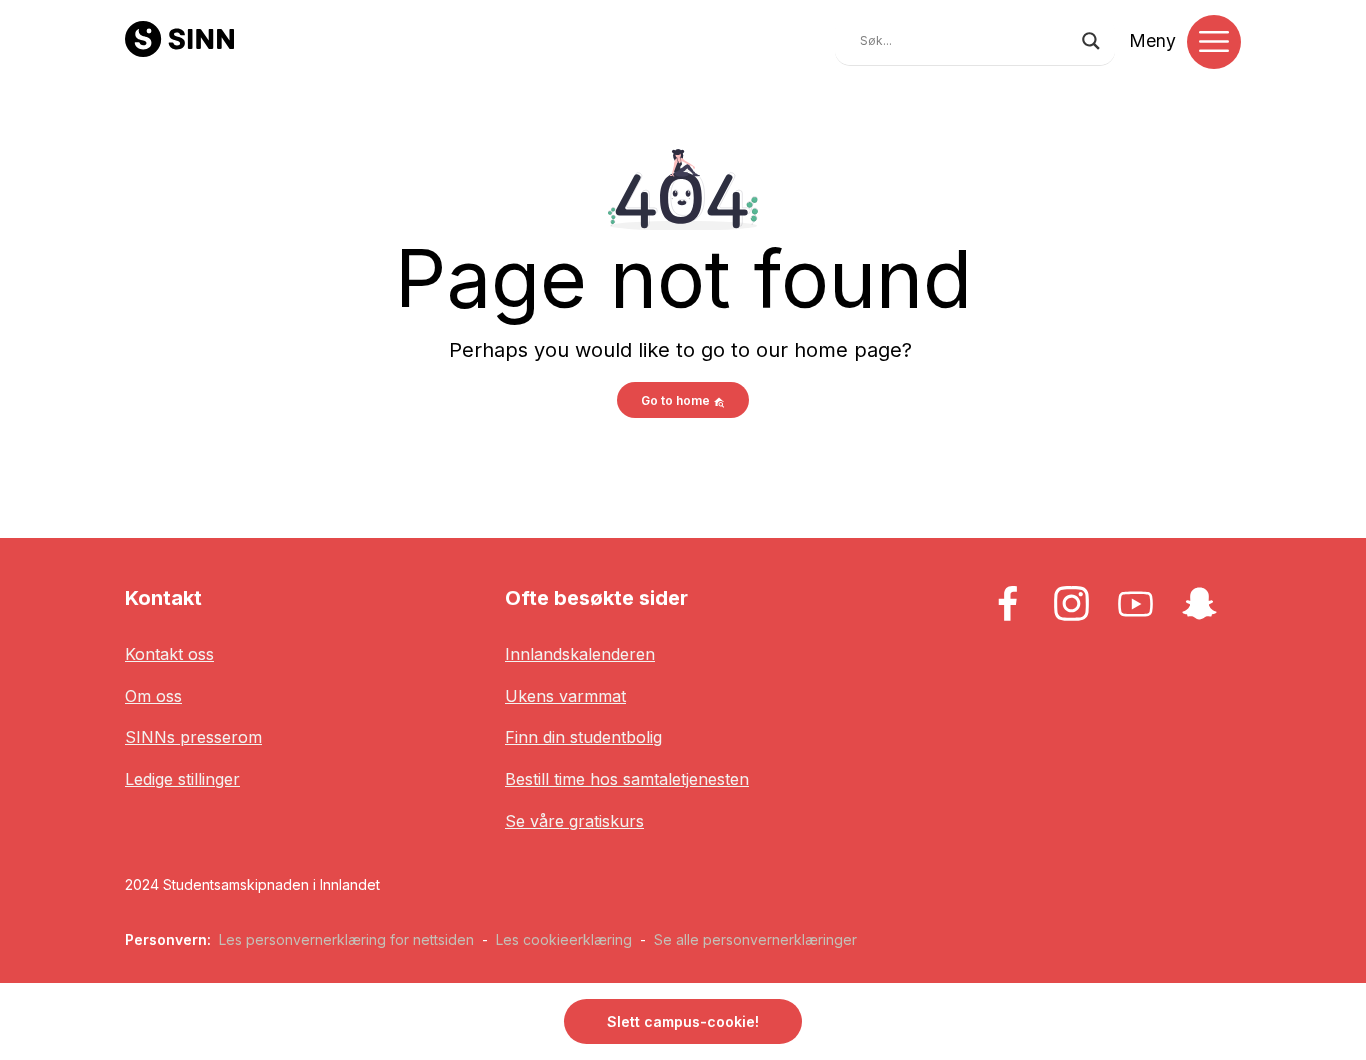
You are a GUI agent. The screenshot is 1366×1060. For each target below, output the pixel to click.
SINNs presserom (193, 737)
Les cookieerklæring (564, 939)
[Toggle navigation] (1214, 42)
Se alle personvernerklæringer (755, 939)
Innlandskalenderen (580, 654)
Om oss (153, 696)
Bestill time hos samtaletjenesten (627, 779)
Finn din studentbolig (583, 737)
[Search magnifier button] (1091, 41)
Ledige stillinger (182, 779)
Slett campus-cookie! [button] (683, 1021)
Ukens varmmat (565, 696)
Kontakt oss (169, 654)
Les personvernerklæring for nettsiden (346, 939)
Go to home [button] (677, 400)
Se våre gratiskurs (574, 821)
